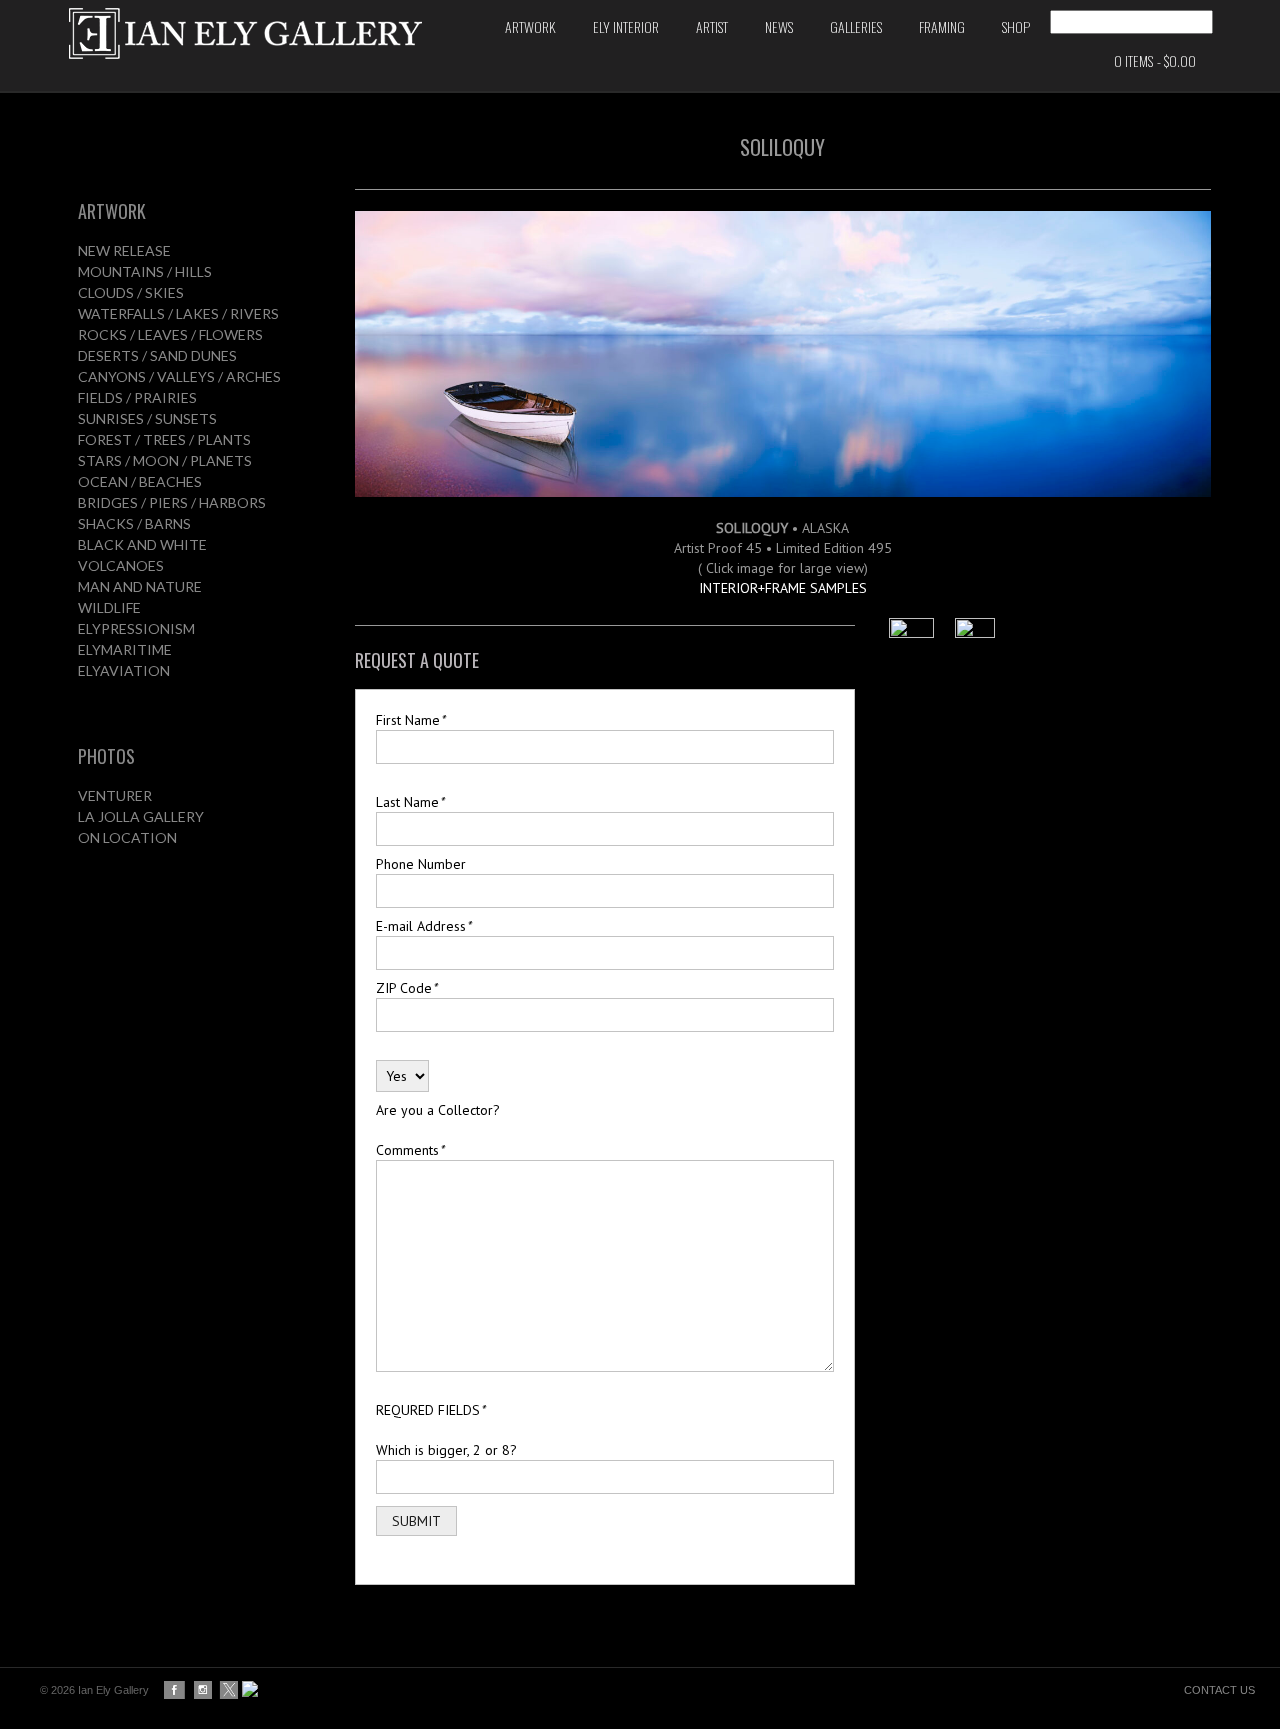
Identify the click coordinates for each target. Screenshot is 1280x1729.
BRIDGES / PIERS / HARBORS (172, 502)
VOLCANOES (121, 565)
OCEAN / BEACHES (140, 481)
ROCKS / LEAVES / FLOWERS (170, 334)
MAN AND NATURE (140, 586)
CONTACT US (1219, 1690)
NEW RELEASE (124, 250)
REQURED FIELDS (430, 1410)
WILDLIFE (109, 607)
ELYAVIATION (124, 670)
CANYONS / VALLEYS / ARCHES (179, 376)
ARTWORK (112, 211)
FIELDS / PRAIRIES (137, 397)
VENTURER (115, 795)
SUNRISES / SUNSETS (147, 418)
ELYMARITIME (125, 649)
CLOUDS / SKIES (131, 292)
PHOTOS (106, 756)
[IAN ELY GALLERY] (265, 33)
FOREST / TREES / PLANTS (164, 439)
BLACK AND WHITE (142, 544)
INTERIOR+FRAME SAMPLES (783, 588)
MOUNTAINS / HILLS (145, 271)
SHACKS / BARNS (134, 523)
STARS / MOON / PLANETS (165, 460)
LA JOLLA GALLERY (141, 816)
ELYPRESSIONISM (136, 628)
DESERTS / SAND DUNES (157, 355)
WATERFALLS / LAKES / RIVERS (178, 313)
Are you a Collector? (438, 1110)
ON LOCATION (127, 837)
